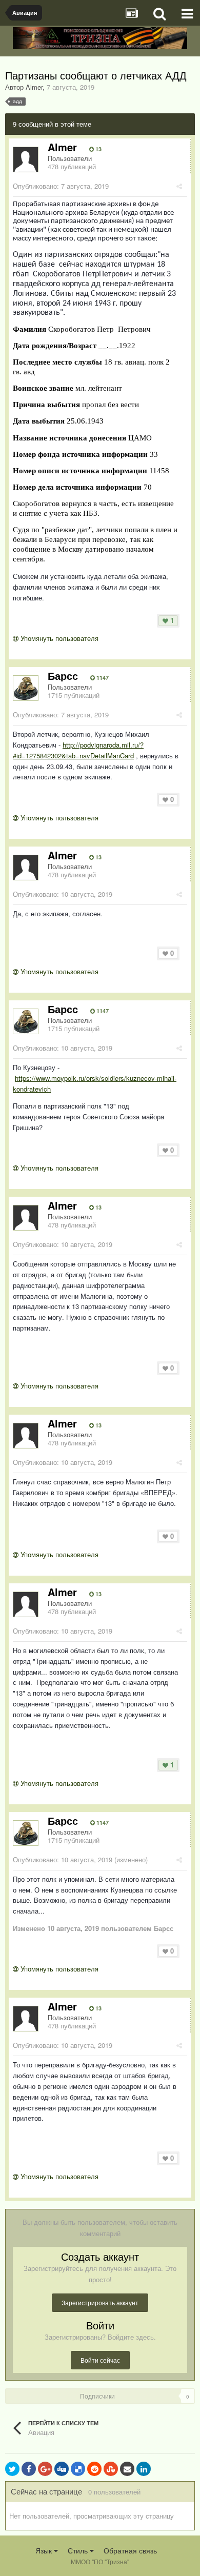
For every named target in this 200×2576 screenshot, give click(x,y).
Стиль (79, 2550)
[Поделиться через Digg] (62, 2469)
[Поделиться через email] (127, 2469)
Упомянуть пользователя (58, 638)
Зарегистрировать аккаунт (100, 2302)
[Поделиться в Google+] (45, 2469)
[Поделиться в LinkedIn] (144, 2469)
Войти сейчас (100, 2360)
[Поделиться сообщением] (179, 186)
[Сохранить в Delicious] (78, 2469)
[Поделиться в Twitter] (12, 2469)
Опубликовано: (61, 186)
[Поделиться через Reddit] (94, 2469)
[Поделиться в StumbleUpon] (111, 2469)
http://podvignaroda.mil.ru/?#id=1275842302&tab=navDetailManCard (78, 750)
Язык (45, 2550)
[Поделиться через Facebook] (29, 2469)
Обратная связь (130, 2550)
